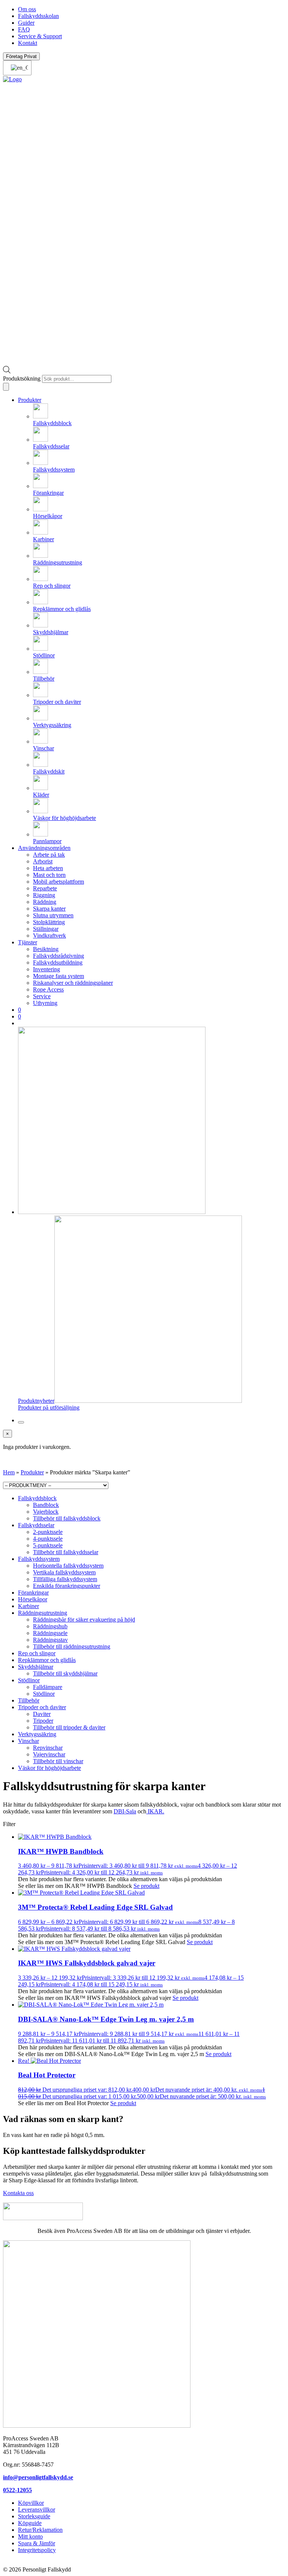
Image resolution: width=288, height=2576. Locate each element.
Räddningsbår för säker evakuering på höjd (84, 1620)
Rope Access (48, 989)
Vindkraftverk (49, 936)
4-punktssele (48, 1539)
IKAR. (155, 1811)
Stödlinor (29, 1680)
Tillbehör (29, 1700)
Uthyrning (45, 1003)
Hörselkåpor (33, 1599)
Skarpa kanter (49, 909)
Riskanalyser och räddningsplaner (73, 983)
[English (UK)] (17, 68)
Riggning (44, 895)
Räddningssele (50, 1633)
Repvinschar (48, 1748)
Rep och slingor (37, 1653)
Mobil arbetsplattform (58, 882)
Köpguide (30, 2523)
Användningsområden (44, 848)
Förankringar (33, 1593)
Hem (9, 1472)
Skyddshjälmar (36, 1667)
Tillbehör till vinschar (58, 1761)
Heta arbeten (48, 868)
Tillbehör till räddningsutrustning (72, 1646)
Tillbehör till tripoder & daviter (69, 1727)
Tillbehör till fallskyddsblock (67, 1518)
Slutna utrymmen (53, 915)
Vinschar (28, 1741)
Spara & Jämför (37, 2543)
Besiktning (46, 949)
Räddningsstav (50, 1640)
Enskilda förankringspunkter (67, 1586)
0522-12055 (17, 2490)
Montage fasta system (58, 976)
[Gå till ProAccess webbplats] (43, 2218)
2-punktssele (48, 1532)
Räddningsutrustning (43, 1613)
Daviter (42, 1714)
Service (42, 996)
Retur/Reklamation (40, 2530)
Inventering (46, 969)
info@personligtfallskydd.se (38, 2477)
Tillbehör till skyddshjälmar (65, 1673)
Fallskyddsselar (36, 1525)
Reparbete (45, 888)
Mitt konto (30, 2536)
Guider (26, 23)
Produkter (30, 400)
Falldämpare (48, 1687)
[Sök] (6, 387)
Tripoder (43, 1721)
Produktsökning (22, 379)
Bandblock (46, 1505)
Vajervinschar (49, 1754)
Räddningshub (50, 1626)
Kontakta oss (18, 2193)
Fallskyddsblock (37, 1498)
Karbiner (28, 1606)
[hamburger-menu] (21, 1422)
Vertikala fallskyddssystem (64, 1572)
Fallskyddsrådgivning (58, 956)
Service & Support (40, 36)
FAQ (24, 29)
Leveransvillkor (37, 2510)
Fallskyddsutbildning (58, 962)
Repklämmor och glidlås (47, 1660)
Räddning (45, 902)
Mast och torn (49, 875)
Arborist (43, 861)
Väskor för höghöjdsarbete (49, 1768)
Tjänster (28, 942)
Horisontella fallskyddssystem (68, 1566)
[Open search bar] (7, 371)
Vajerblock (46, 1512)
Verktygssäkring (37, 1734)
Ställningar (46, 929)
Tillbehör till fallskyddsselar (66, 1552)
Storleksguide (34, 2516)
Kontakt (28, 43)
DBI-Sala (125, 1811)
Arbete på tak (49, 855)
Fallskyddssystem (39, 1559)
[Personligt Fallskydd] (12, 79)
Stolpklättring (49, 922)
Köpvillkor (31, 2503)
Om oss (27, 9)
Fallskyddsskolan (38, 16)
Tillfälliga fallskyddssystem (65, 1579)
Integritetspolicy (37, 2550)
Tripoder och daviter (42, 1707)
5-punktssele (48, 1545)
